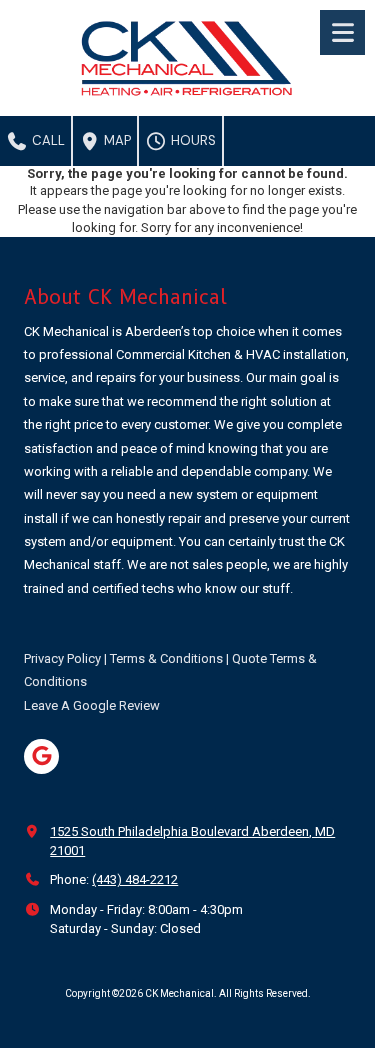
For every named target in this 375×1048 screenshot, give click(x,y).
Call (47, 140)
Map (116, 140)
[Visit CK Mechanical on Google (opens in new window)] (41, 756)
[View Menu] (342, 32)
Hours (192, 140)
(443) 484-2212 (135, 879)
